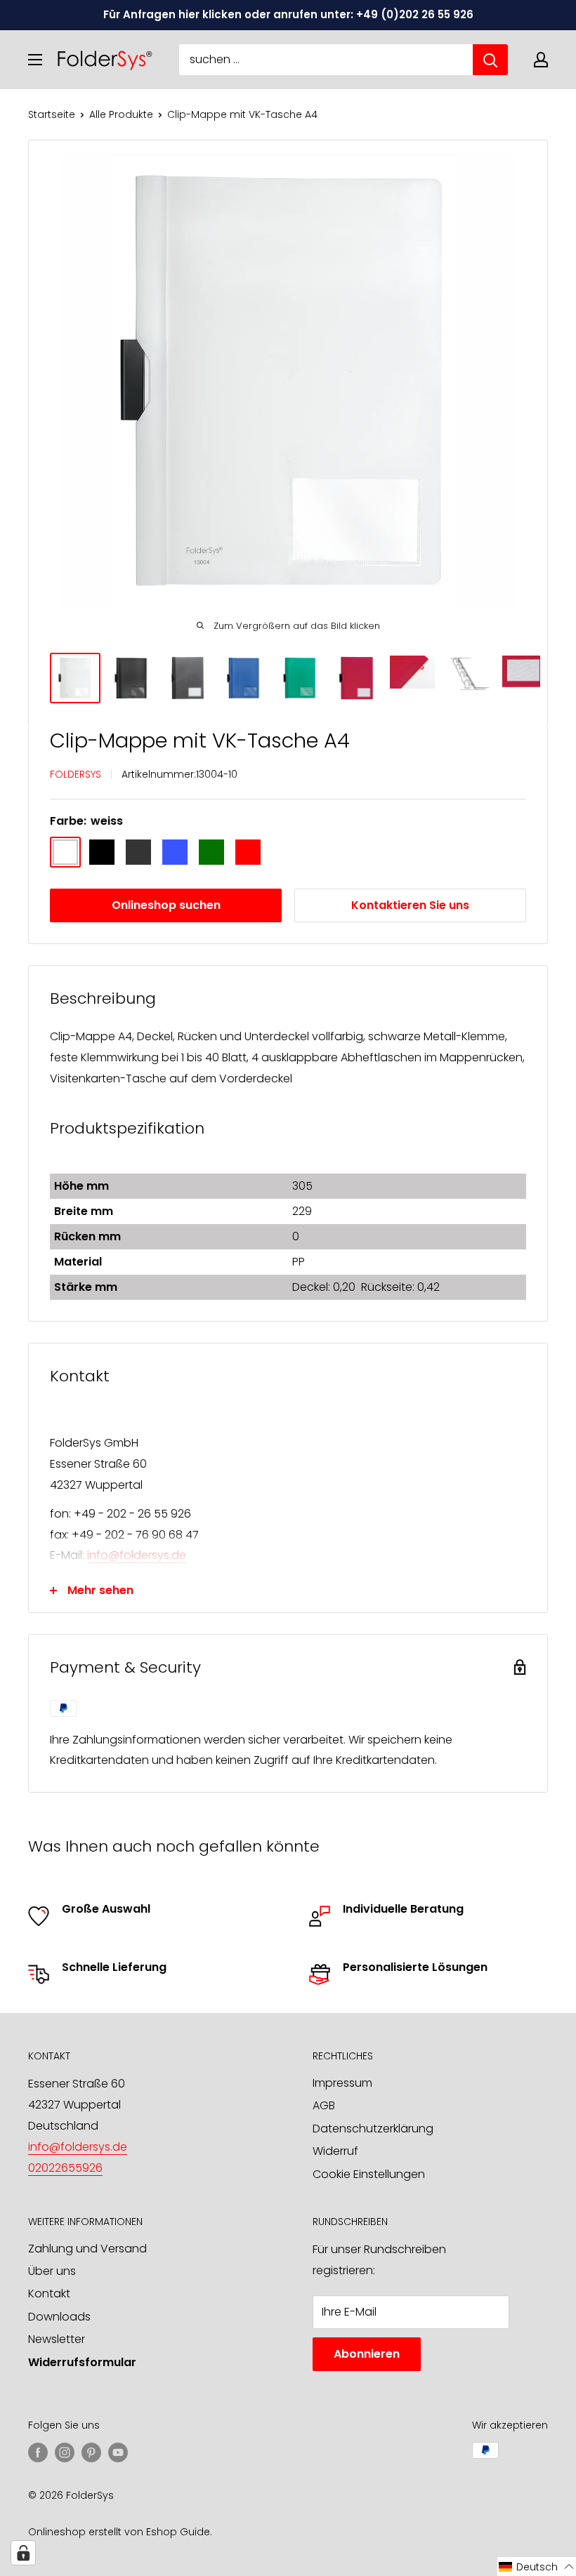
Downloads (59, 2317)
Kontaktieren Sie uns (410, 905)
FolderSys (76, 774)
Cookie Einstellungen (369, 2174)
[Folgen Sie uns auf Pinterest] (91, 2452)
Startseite (52, 114)
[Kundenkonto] (541, 60)
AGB (324, 2105)
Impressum (342, 2083)
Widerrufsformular (82, 2362)
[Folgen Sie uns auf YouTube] (118, 2452)
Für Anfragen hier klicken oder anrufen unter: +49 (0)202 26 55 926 (288, 14)
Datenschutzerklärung (373, 2129)
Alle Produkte (121, 114)
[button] (537, 2567)
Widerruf (335, 2151)
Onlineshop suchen (166, 905)
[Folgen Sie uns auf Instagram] (65, 2452)
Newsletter (57, 2339)
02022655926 (65, 2168)
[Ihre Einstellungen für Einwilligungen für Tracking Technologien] (23, 2553)
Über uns (52, 2271)
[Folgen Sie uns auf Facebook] (38, 2452)
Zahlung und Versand (87, 2249)
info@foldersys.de (137, 1555)
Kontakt (49, 2293)
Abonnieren (367, 2354)
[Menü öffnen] (35, 60)
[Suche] (490, 60)
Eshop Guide (178, 2532)
